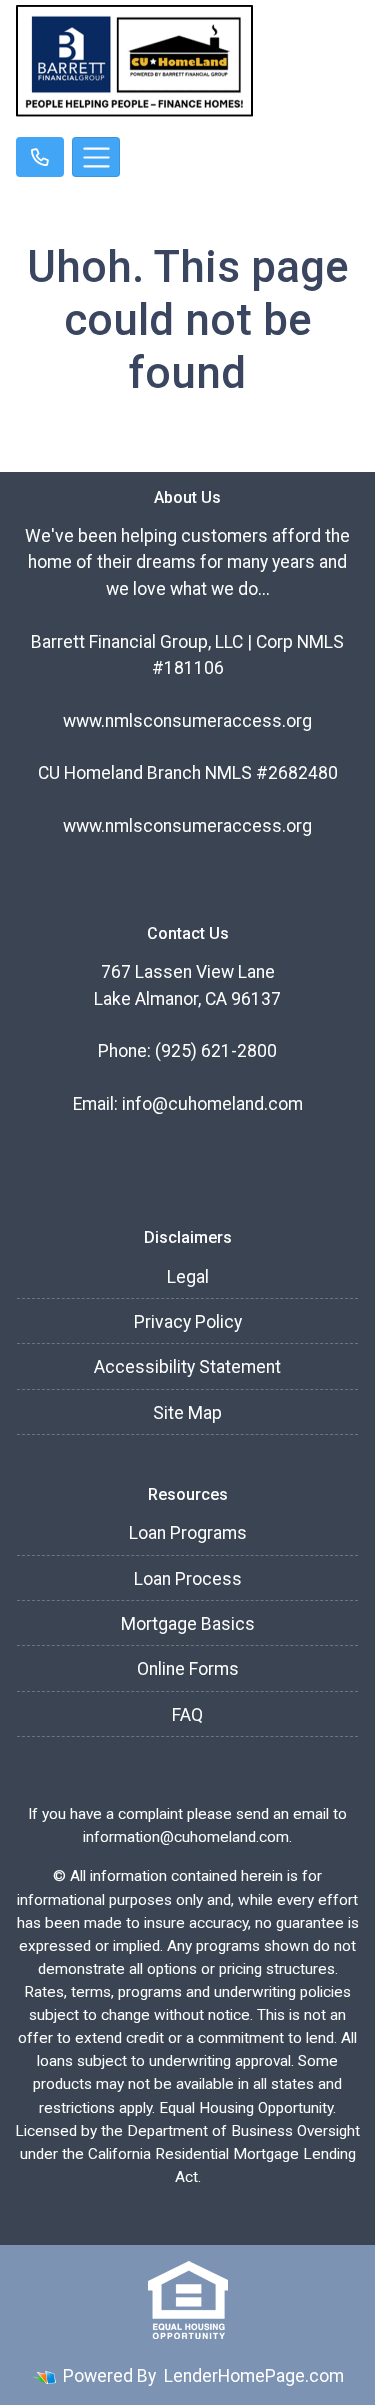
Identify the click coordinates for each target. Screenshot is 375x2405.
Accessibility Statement (187, 1367)
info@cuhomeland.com (212, 1104)
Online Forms (188, 1669)
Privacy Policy (188, 1322)
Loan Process (188, 1579)
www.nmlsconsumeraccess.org (187, 721)
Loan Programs (188, 1533)
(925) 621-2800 (216, 1051)
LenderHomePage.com (254, 2376)
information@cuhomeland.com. (187, 1837)
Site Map (187, 1413)
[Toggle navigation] (96, 157)
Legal (188, 1277)
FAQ (187, 1715)
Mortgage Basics (188, 1624)
